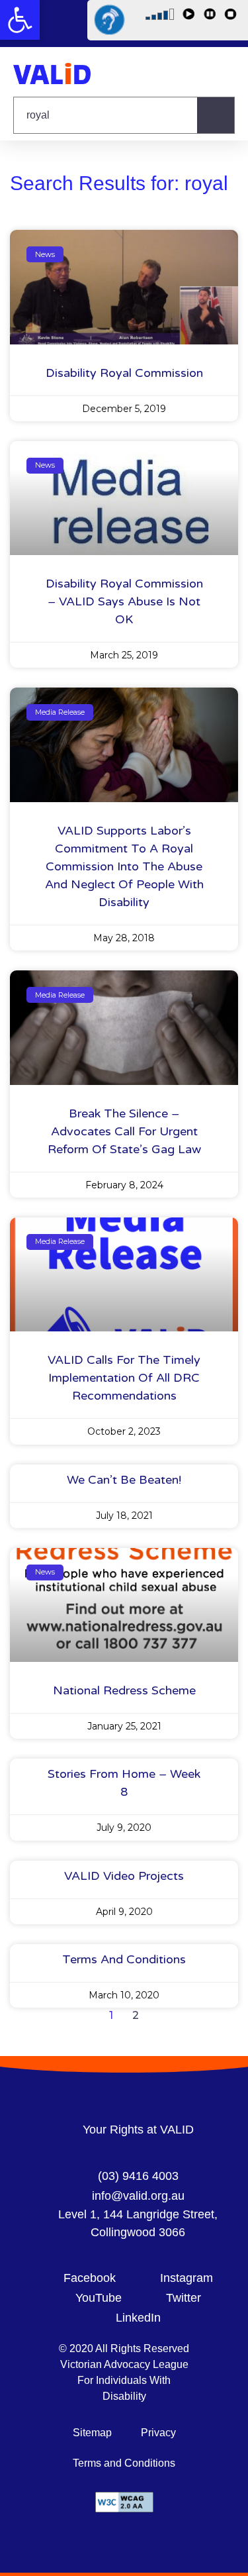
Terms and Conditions (124, 1959)
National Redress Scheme (124, 1690)
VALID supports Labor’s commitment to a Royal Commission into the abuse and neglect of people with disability (124, 866)
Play (190, 17)
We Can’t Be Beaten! (124, 1480)
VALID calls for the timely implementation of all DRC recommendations (124, 1378)
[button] (20, 20)
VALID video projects (124, 1876)
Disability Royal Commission (124, 373)
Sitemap (92, 2433)
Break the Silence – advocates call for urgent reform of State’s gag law (124, 1131)
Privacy (158, 2433)
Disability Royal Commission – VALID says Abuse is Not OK (124, 601)
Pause (212, 17)
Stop (233, 17)
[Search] (216, 115)
